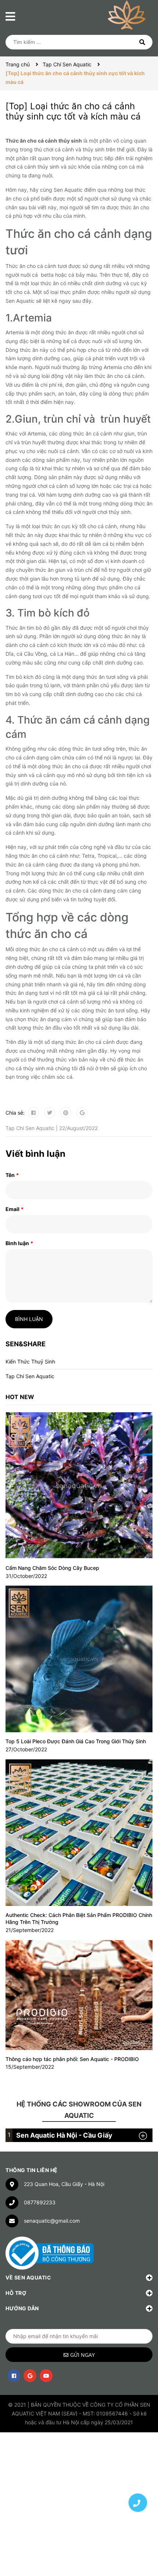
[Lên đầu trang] (138, 2477)
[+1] (82, 1112)
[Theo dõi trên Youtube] (46, 2376)
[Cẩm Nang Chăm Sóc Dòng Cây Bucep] (79, 1486)
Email (15, 1209)
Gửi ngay (82, 2355)
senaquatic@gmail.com (52, 2221)
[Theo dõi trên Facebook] (14, 2376)
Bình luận (19, 1243)
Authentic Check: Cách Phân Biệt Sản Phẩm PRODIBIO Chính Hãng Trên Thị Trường (79, 1919)
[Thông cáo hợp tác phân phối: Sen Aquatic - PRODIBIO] (79, 1995)
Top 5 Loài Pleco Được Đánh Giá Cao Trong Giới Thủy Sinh (76, 1741)
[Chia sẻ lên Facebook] (33, 1112)
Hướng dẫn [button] (22, 2308)
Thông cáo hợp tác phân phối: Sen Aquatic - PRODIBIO (72, 2059)
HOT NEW (20, 1397)
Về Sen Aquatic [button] (28, 2277)
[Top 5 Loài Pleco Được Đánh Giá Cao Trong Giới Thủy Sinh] (79, 1659)
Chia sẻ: (15, 1113)
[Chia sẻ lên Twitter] (50, 1112)
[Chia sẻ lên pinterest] (66, 1112)
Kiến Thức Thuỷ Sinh (30, 1361)
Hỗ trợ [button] (16, 2293)
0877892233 (40, 2202)
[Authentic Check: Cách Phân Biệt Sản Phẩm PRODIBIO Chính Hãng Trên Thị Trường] (79, 1833)
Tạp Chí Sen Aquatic (30, 1376)
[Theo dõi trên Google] (30, 2376)
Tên (12, 1175)
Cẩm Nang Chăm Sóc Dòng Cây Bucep (52, 1568)
